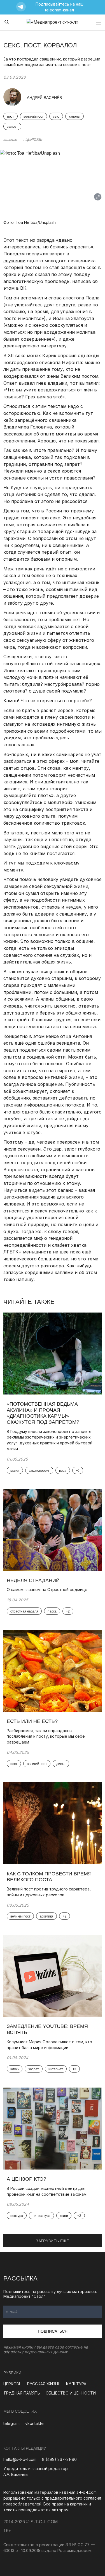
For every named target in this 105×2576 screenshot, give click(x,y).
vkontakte (34, 2423)
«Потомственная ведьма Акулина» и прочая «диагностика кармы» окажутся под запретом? (43, 1413)
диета (61, 1764)
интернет (56, 2069)
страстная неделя (24, 1611)
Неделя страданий (33, 1580)
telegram (11, 2423)
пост (11, 117)
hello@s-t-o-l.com (20, 2459)
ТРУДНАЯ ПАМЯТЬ (22, 2393)
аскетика (46, 1916)
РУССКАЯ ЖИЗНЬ (44, 2384)
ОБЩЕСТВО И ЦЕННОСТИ (71, 2393)
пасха (52, 1611)
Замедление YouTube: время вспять (47, 2029)
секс (56, 117)
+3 (74, 2069)
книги (64, 2216)
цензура (17, 2216)
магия (15, 1471)
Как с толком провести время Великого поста (49, 1877)
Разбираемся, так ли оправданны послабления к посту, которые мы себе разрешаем (46, 1736)
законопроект (39, 1471)
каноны (74, 117)
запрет (12, 127)
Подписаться (53, 2331)
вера (63, 1471)
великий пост (33, 117)
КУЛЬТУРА (76, 2384)
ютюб (15, 2069)
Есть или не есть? (32, 1721)
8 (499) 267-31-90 (59, 2459)
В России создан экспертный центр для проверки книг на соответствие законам (47, 2191)
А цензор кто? (26, 2179)
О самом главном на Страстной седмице (47, 1590)
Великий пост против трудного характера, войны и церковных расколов (49, 1892)
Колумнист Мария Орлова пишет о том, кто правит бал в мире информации (49, 2045)
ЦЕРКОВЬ (34, 139)
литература (41, 2216)
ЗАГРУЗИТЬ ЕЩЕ (53, 2241)
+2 (68, 1611)
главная (10, 139)
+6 (78, 1471)
